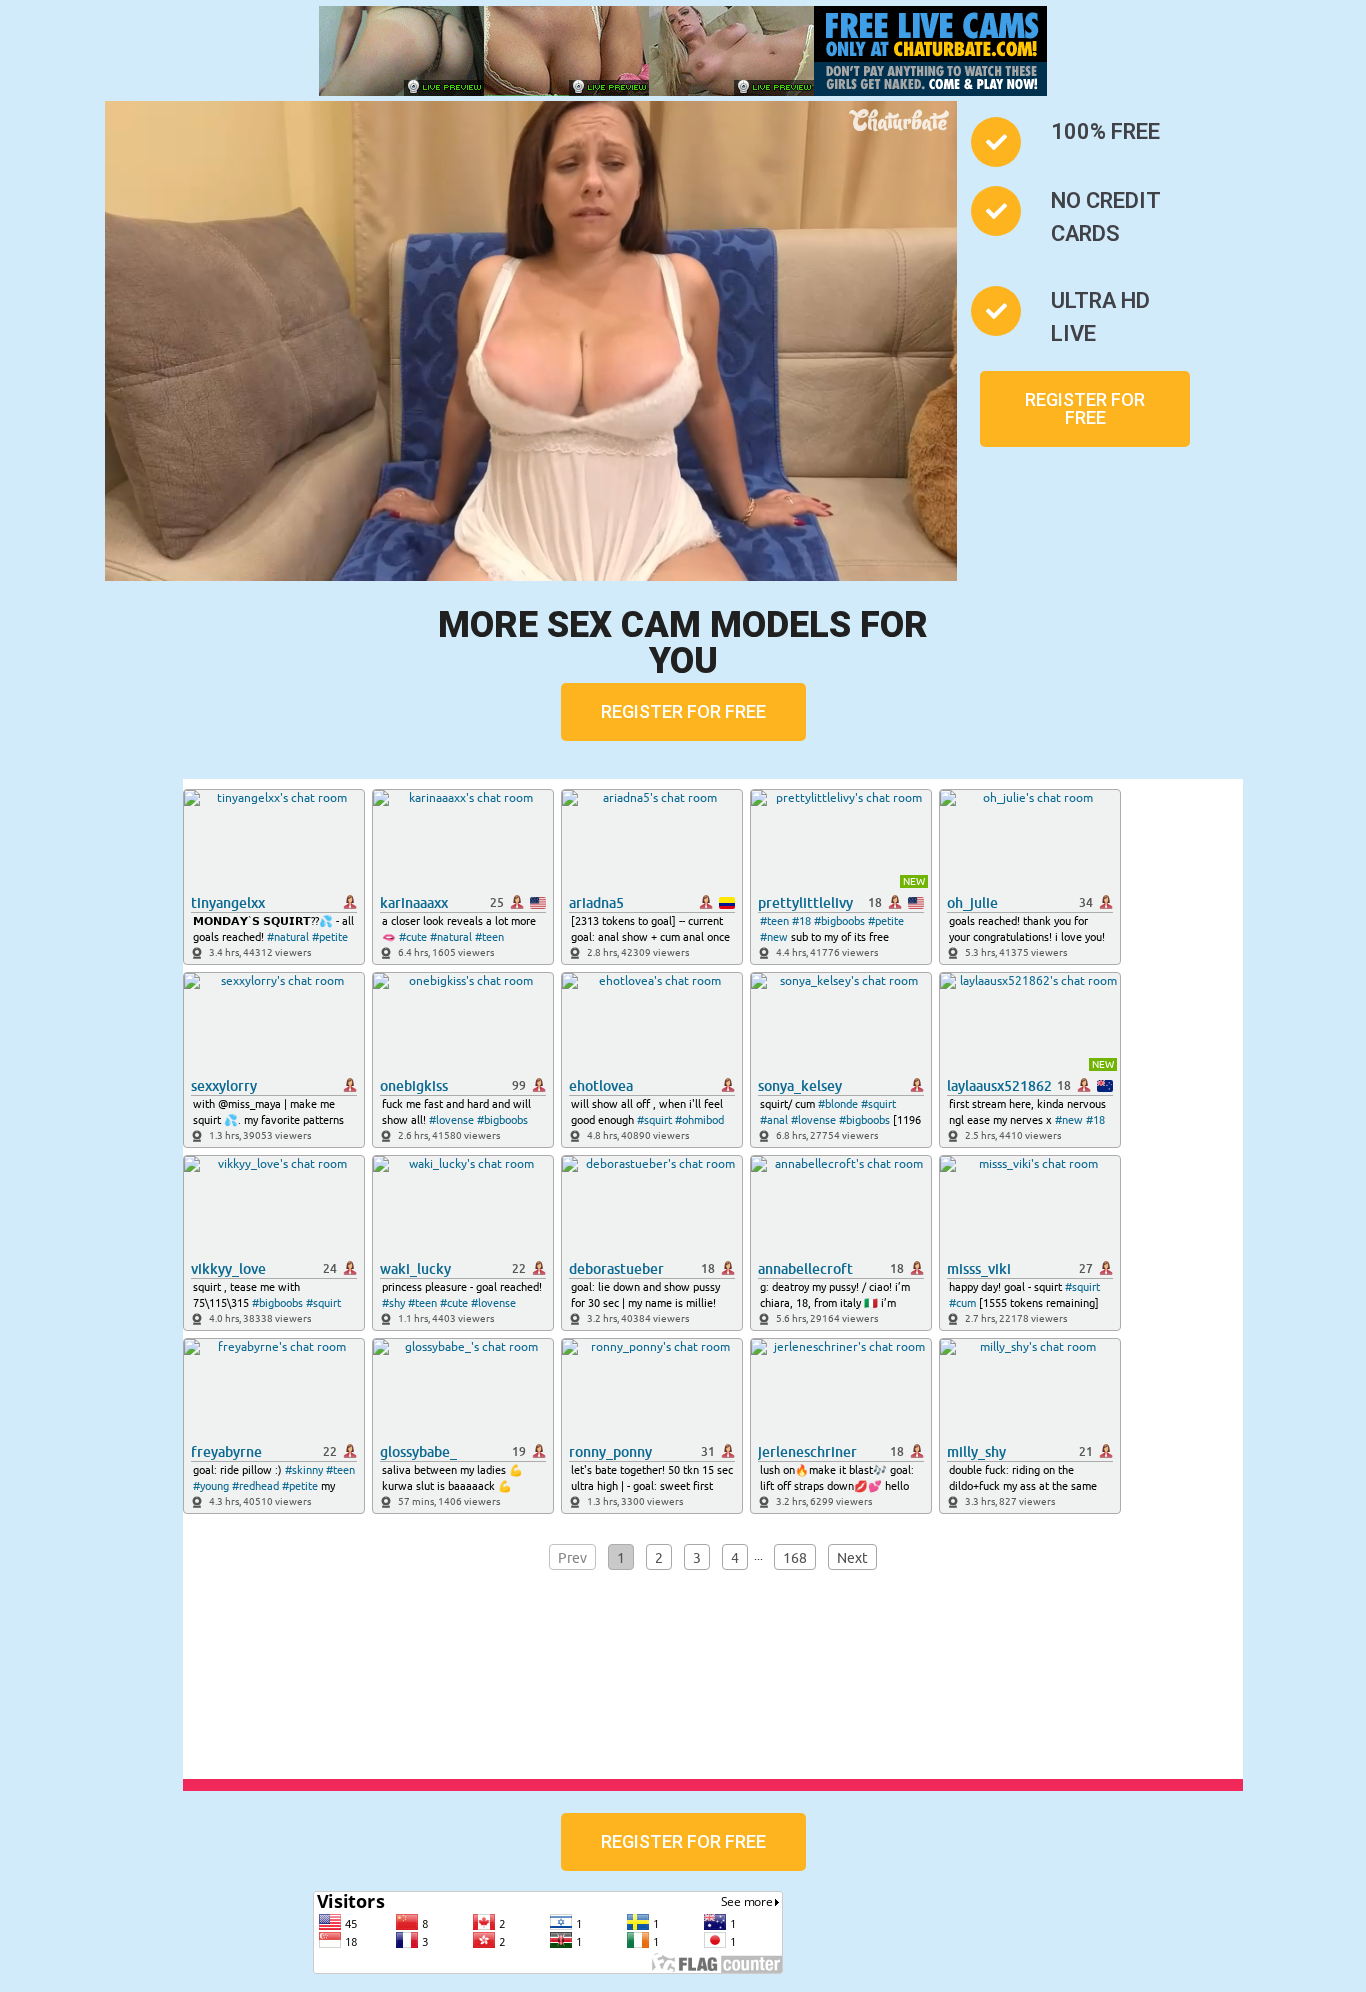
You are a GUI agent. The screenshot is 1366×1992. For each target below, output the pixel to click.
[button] (1085, 409)
